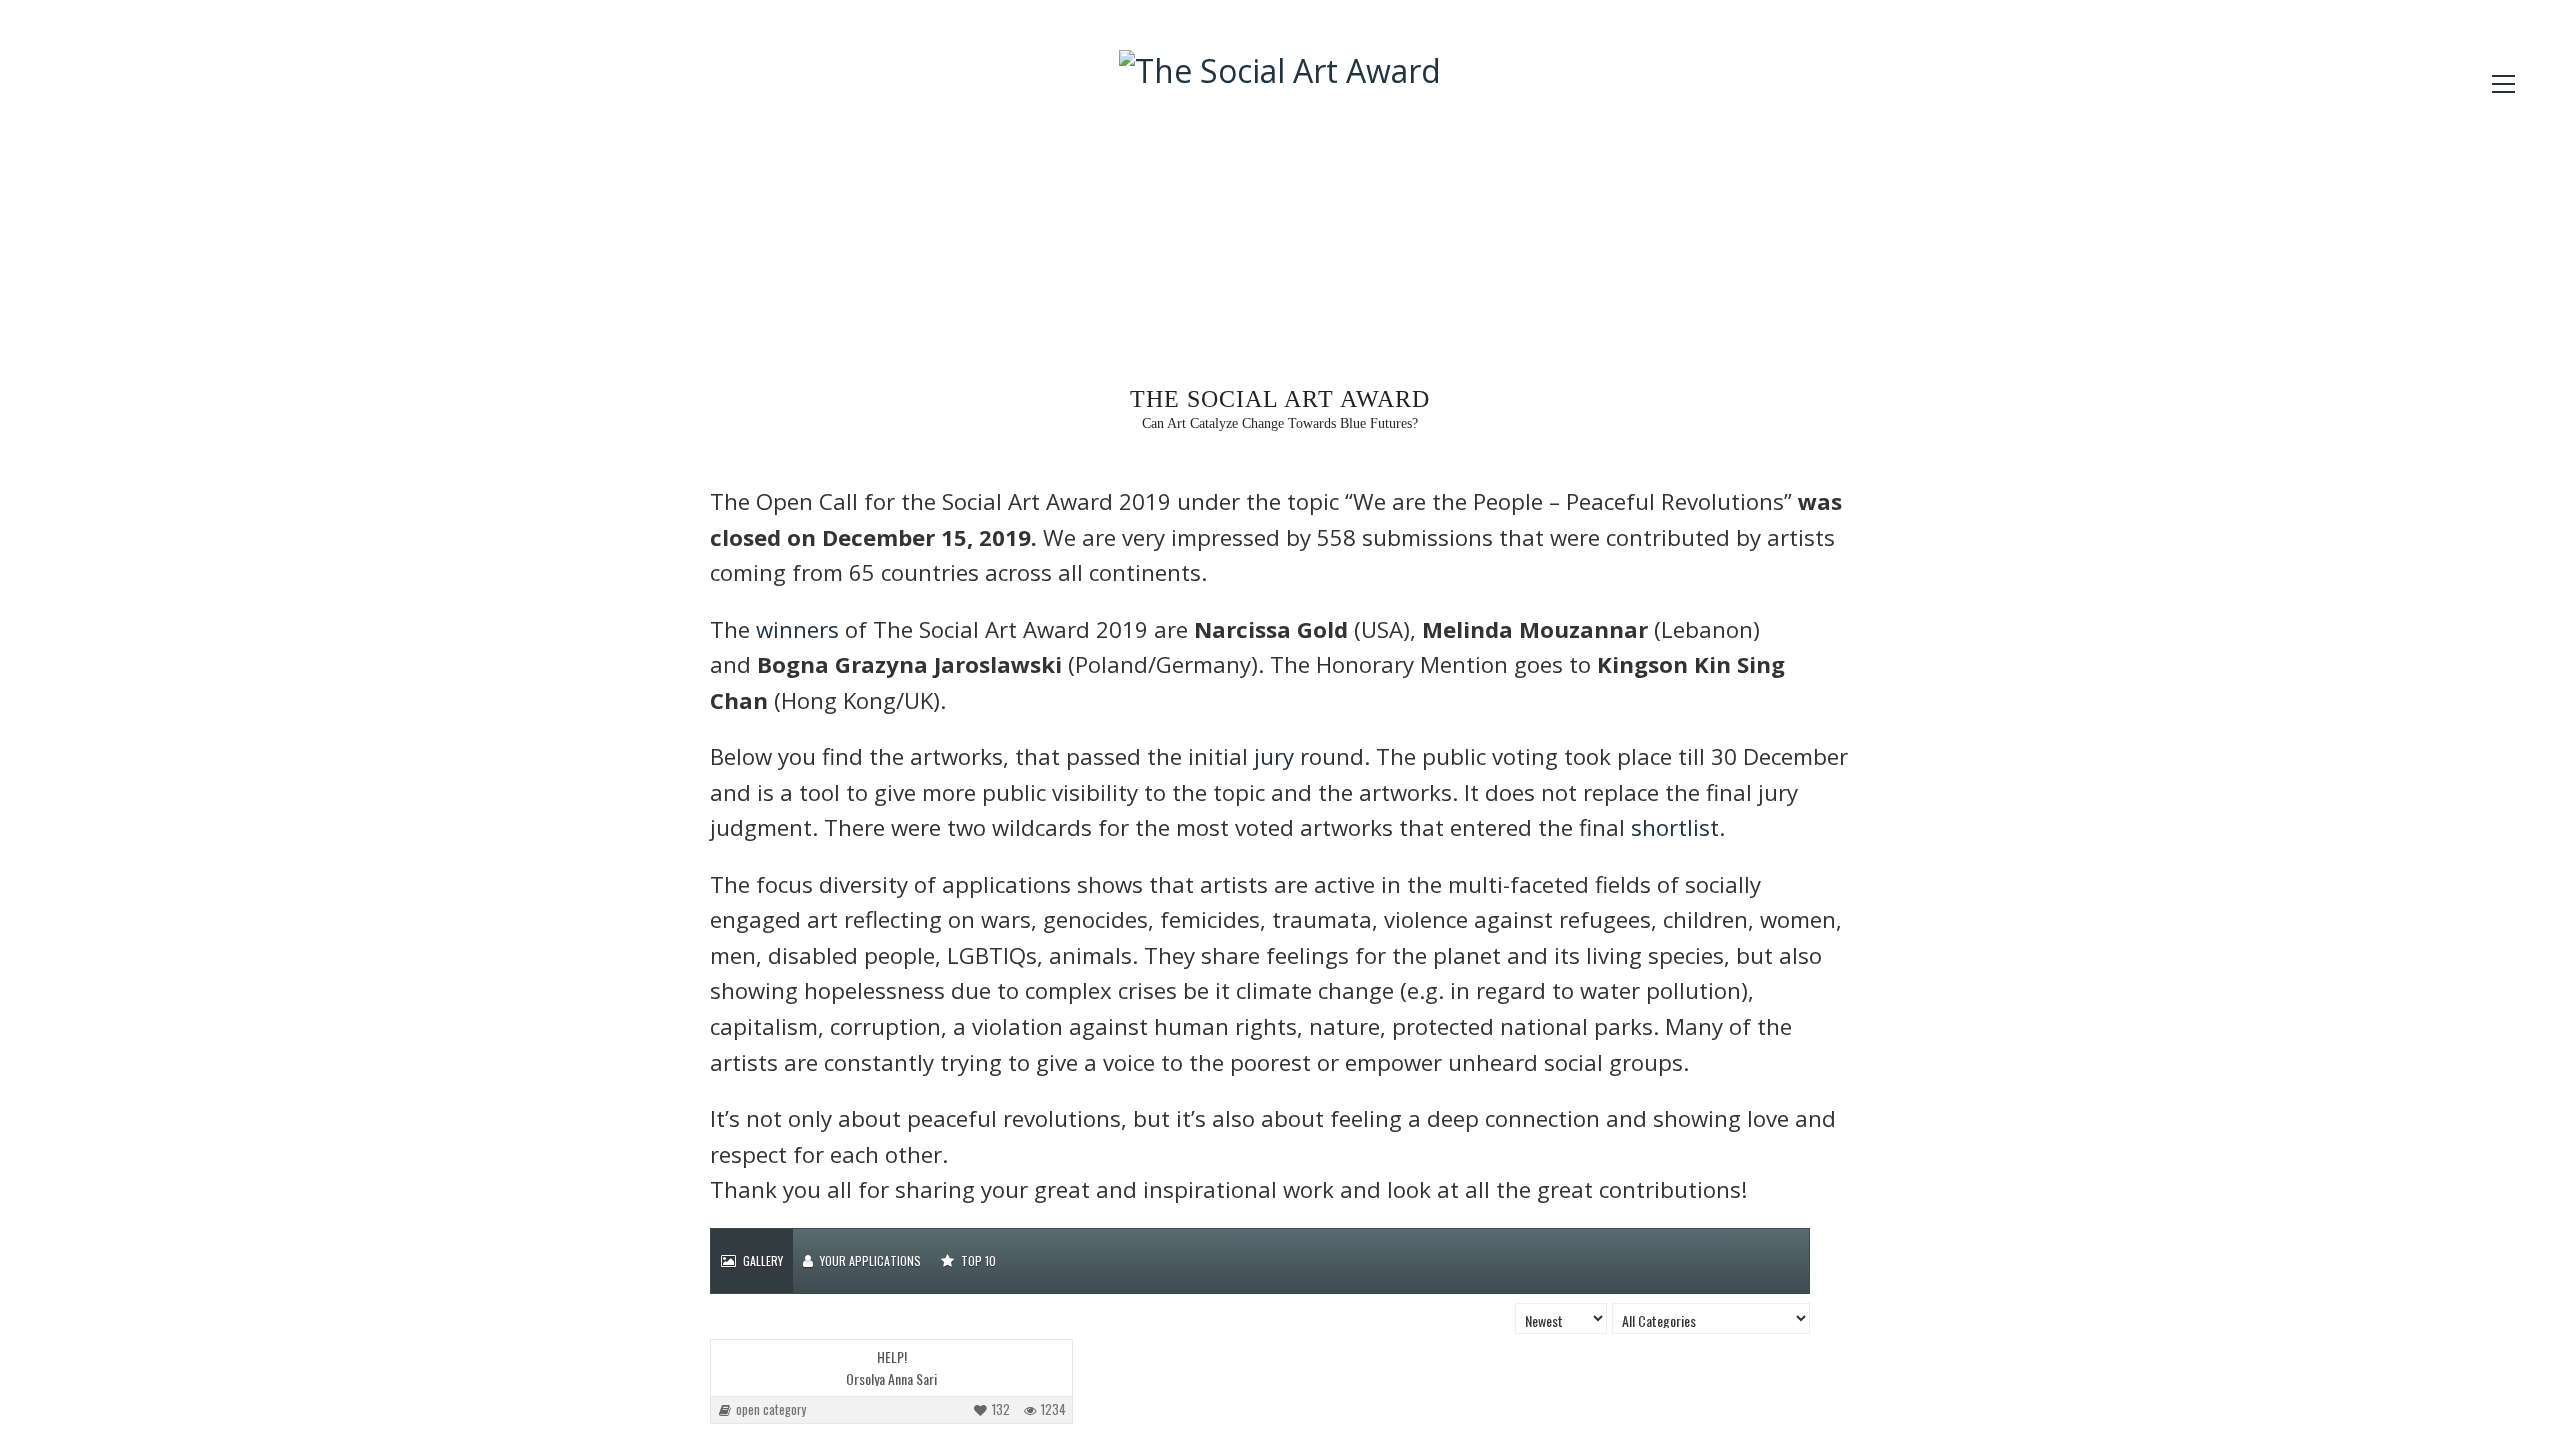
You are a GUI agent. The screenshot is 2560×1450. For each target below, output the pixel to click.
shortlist (1675, 827)
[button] (2503, 84)
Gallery (761, 1260)
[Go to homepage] (1280, 206)
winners (797, 629)
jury (1274, 756)
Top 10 (977, 1260)
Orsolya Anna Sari (891, 1379)
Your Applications (869, 1260)
